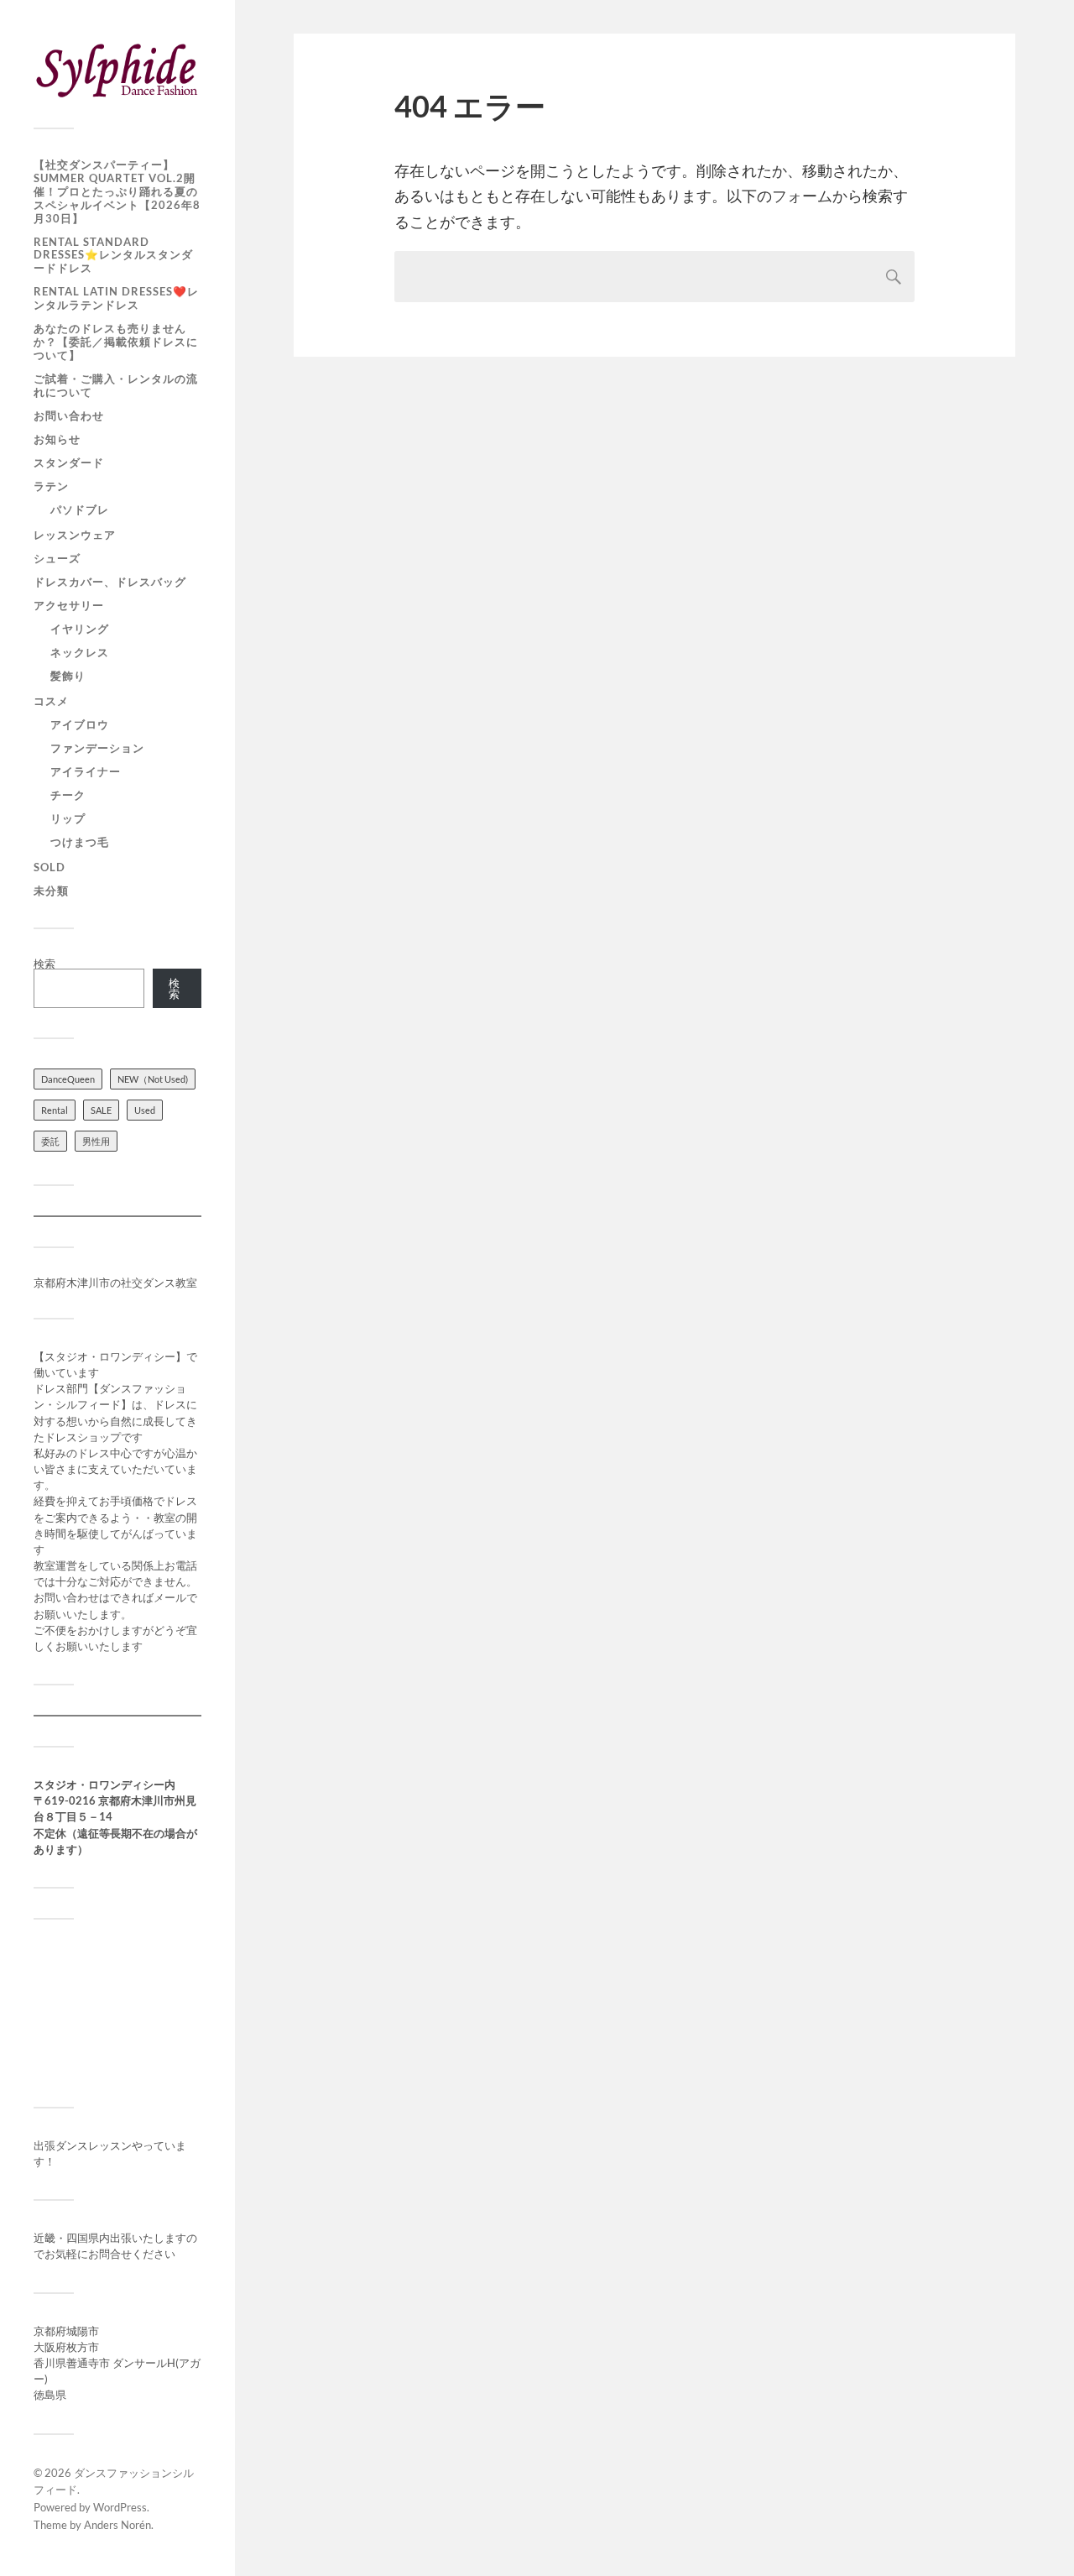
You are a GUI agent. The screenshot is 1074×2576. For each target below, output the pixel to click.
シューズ (57, 558)
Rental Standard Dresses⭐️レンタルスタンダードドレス (113, 255)
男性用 (96, 1141)
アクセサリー (69, 605)
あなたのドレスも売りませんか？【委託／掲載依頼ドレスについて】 (116, 342)
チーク (68, 795)
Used (145, 1110)
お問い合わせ (69, 415)
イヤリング (80, 629)
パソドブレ (80, 509)
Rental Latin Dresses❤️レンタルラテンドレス (116, 298)
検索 (44, 964)
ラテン (51, 486)
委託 (50, 1141)
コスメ (51, 701)
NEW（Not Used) (153, 1079)
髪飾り (68, 676)
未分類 (51, 891)
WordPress (120, 2507)
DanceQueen (68, 1079)
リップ (68, 818)
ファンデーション (97, 748)
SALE (101, 1110)
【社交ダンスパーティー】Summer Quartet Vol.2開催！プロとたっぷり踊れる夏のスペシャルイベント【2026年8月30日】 (117, 191)
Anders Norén (117, 2525)
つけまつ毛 (80, 842)
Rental (55, 1110)
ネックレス (80, 652)
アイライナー (86, 771)
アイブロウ (80, 724)
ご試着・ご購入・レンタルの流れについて (116, 385)
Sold (50, 867)
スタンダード (69, 462)
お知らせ (57, 439)
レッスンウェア (75, 535)
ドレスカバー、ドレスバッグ (110, 582)
